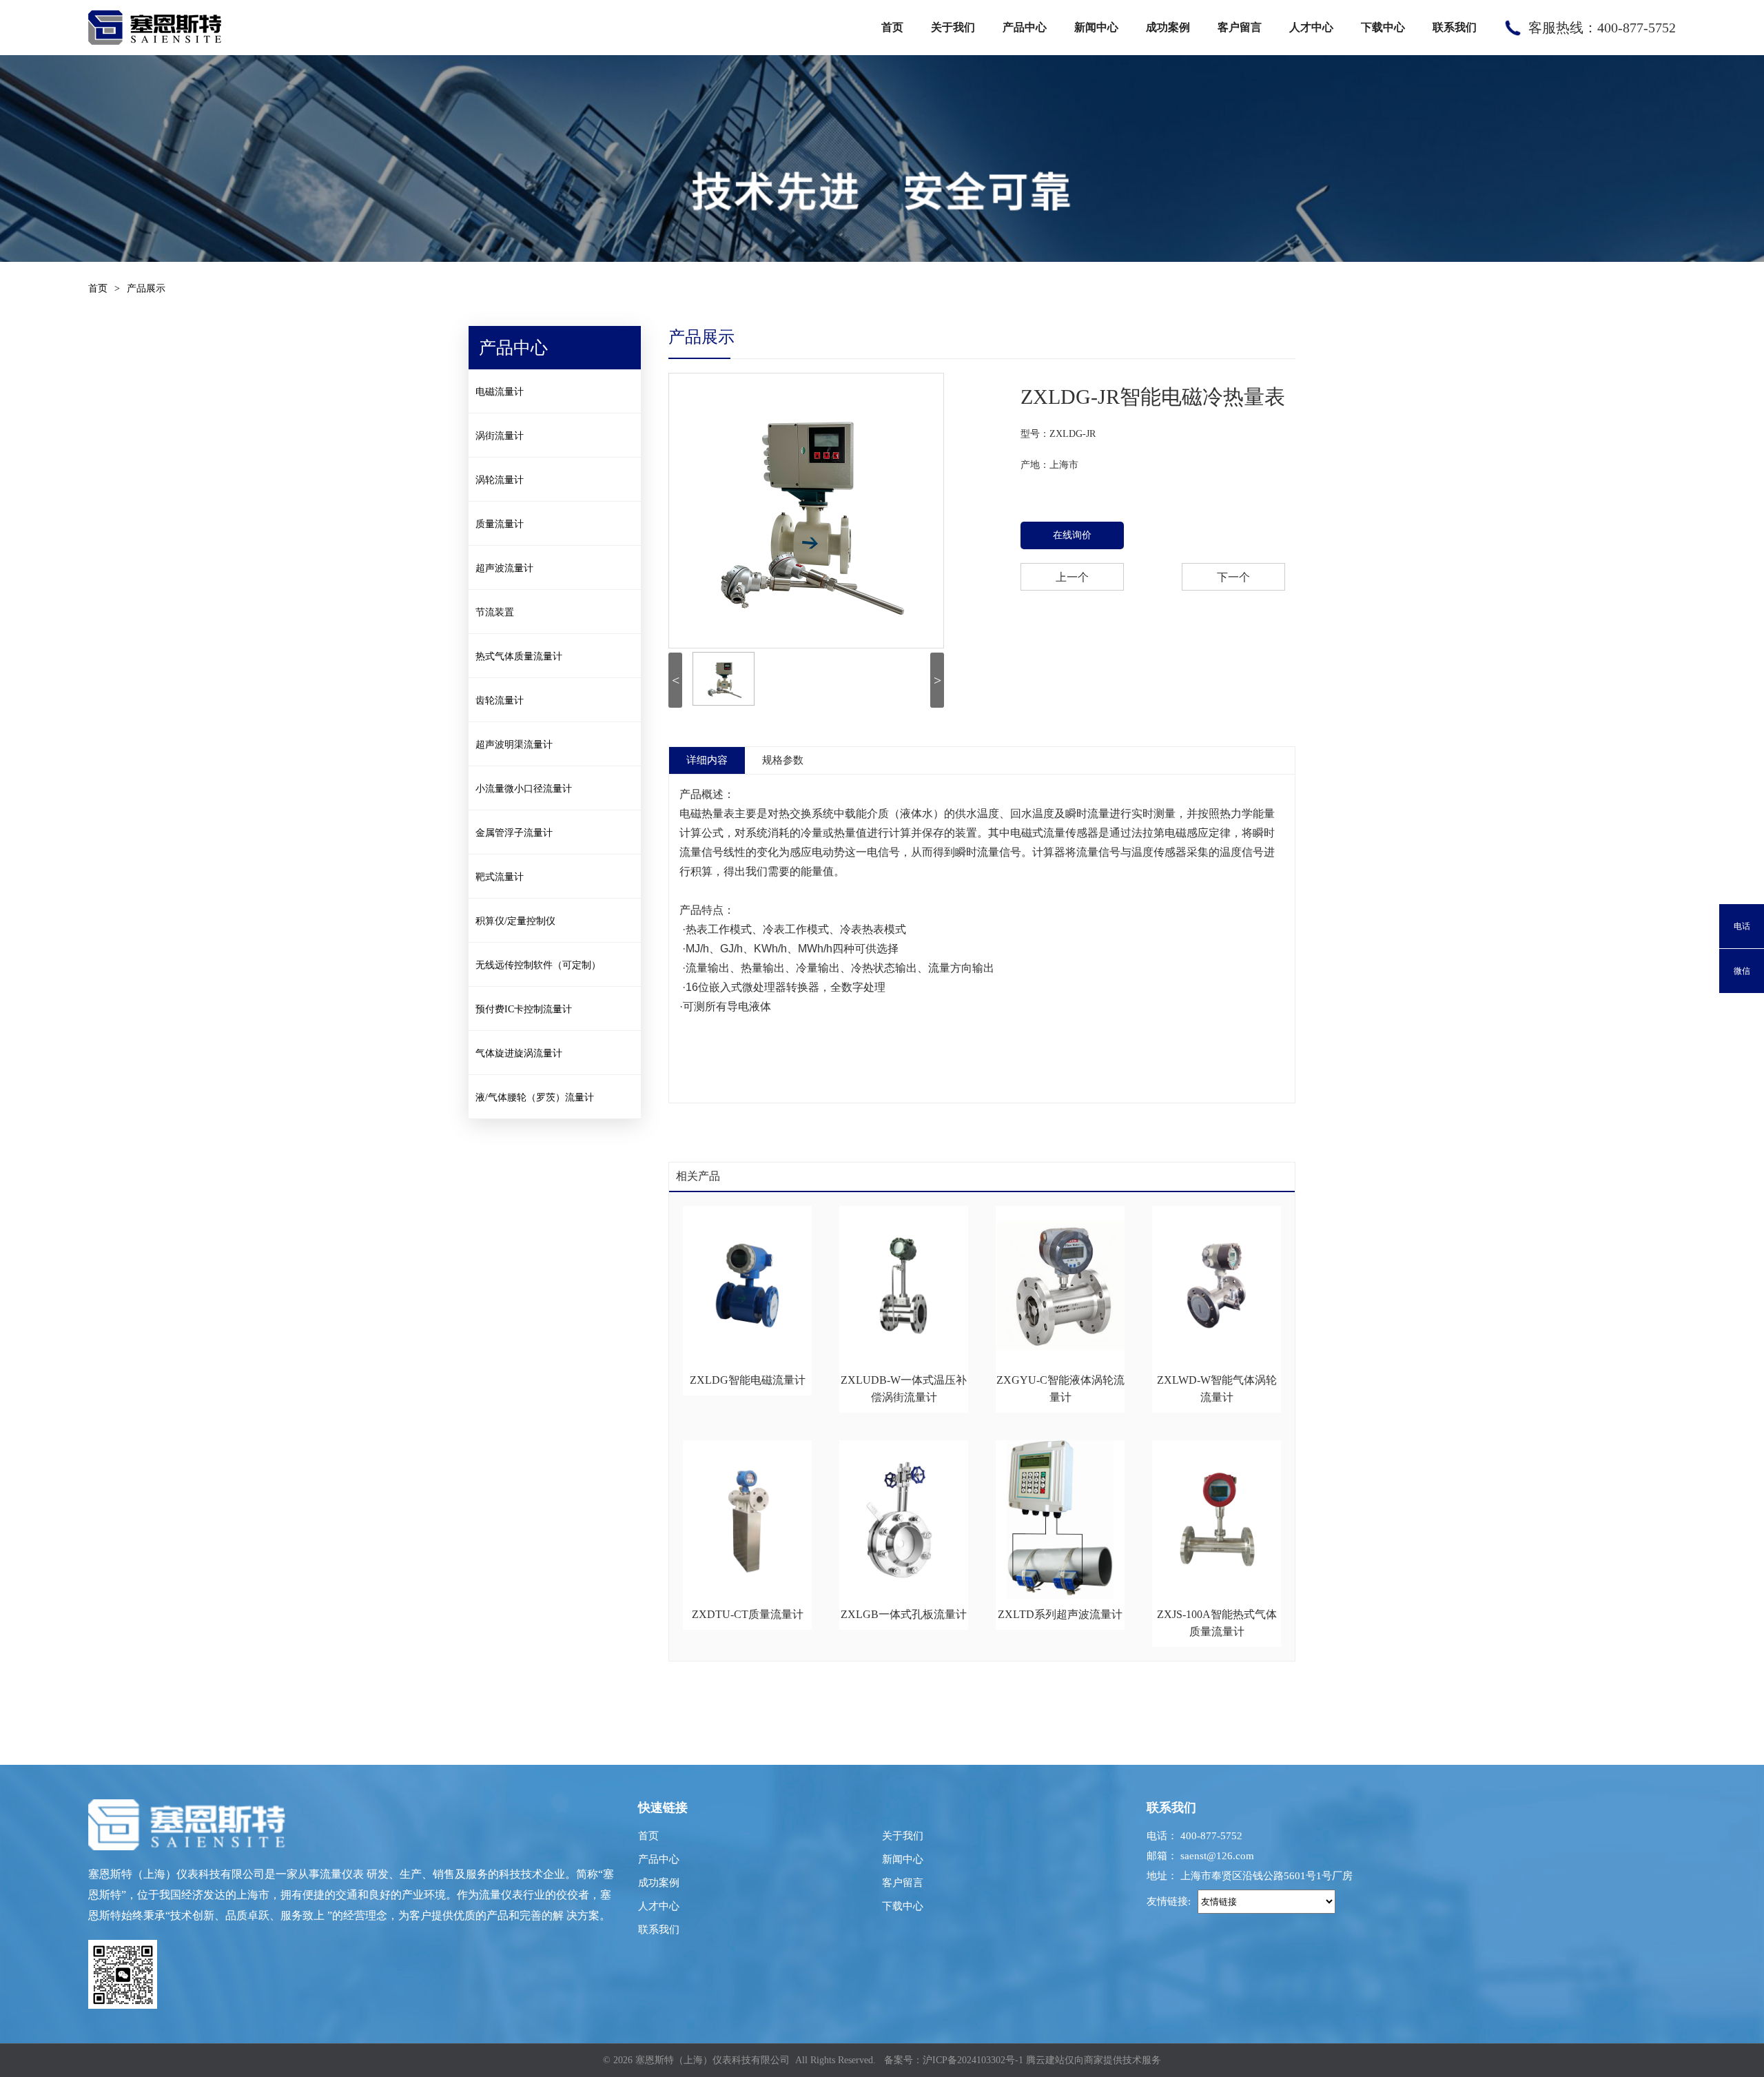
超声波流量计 (504, 568)
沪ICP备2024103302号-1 (973, 2060)
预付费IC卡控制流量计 (524, 1009)
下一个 (1233, 577)
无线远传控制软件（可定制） (538, 965)
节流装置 (495, 612)
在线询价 (1072, 535)
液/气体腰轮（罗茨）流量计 (535, 1097)
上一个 (1072, 577)
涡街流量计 (500, 436)
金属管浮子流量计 (514, 833)
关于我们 (953, 27)
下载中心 (1383, 27)
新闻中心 (1096, 27)
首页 (892, 27)
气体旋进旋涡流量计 (519, 1053)
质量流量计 (500, 524)
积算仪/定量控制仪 (515, 921)
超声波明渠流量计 (514, 745)
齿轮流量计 (500, 700)
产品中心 (1025, 27)
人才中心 (1311, 27)
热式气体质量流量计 (519, 656)
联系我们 (1455, 27)
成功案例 (1168, 27)
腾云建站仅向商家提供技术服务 (1094, 2060)
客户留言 (1240, 27)
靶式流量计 (500, 877)
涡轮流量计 (500, 480)
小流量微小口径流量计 (524, 789)
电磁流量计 (500, 392)
